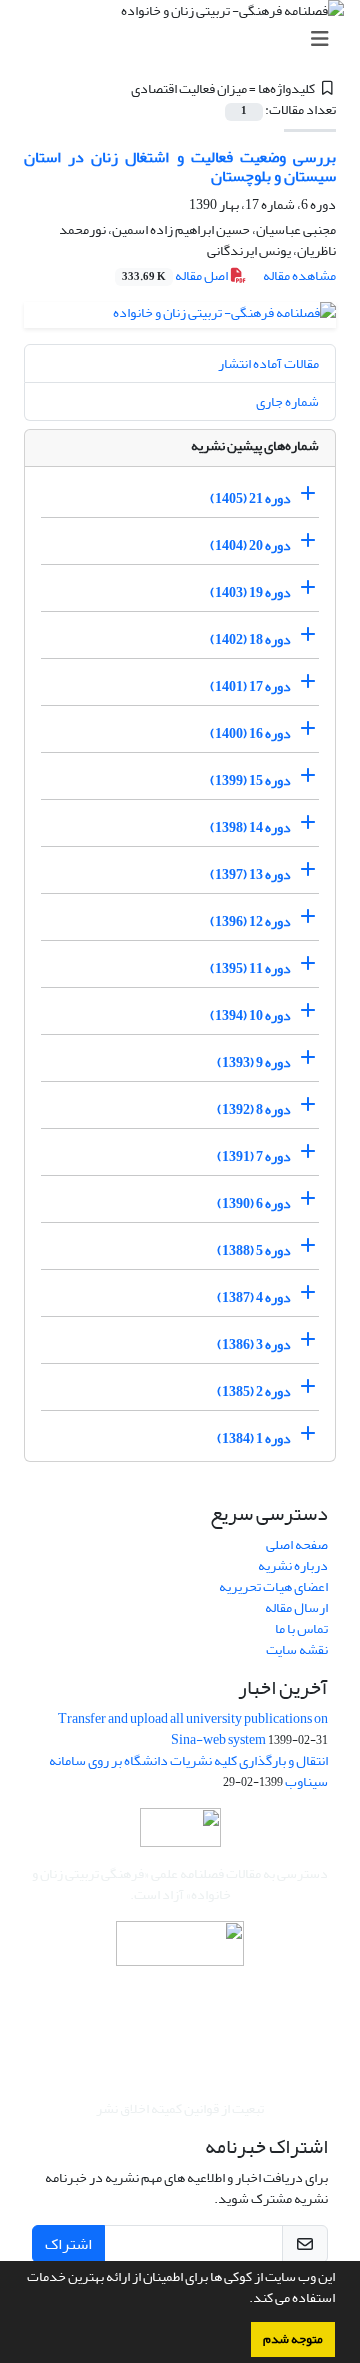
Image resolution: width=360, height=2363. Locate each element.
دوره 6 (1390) (254, 1203)
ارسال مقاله (296, 1607)
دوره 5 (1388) (254, 1250)
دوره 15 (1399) (250, 780)
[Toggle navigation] (186, 39)
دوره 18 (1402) (250, 639)
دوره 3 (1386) (254, 1344)
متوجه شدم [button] (293, 2339)
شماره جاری (287, 401)
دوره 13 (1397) (250, 874)
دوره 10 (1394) (250, 1015)
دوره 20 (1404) (250, 545)
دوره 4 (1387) (254, 1297)
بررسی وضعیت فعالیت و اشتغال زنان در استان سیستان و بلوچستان (180, 166)
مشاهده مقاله (299, 275)
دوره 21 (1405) (250, 498)
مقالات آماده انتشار (268, 363)
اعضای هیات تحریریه (273, 1586)
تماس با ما (301, 1628)
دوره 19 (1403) (250, 592)
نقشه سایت (297, 1649)
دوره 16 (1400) (250, 733)
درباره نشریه (293, 1565)
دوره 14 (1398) (250, 827)
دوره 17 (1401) (250, 686)
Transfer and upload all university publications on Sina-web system (193, 1729)
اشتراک (68, 2244)
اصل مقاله (176, 275)
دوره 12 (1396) (250, 921)
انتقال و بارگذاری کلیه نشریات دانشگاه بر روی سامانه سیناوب (188, 1771)
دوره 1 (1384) (254, 1438)
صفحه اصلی (297, 1544)
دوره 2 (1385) (254, 1391)
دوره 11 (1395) (250, 968)
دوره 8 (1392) (254, 1109)
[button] (244, 2300)
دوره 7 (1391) (254, 1156)
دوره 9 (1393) (254, 1062)
